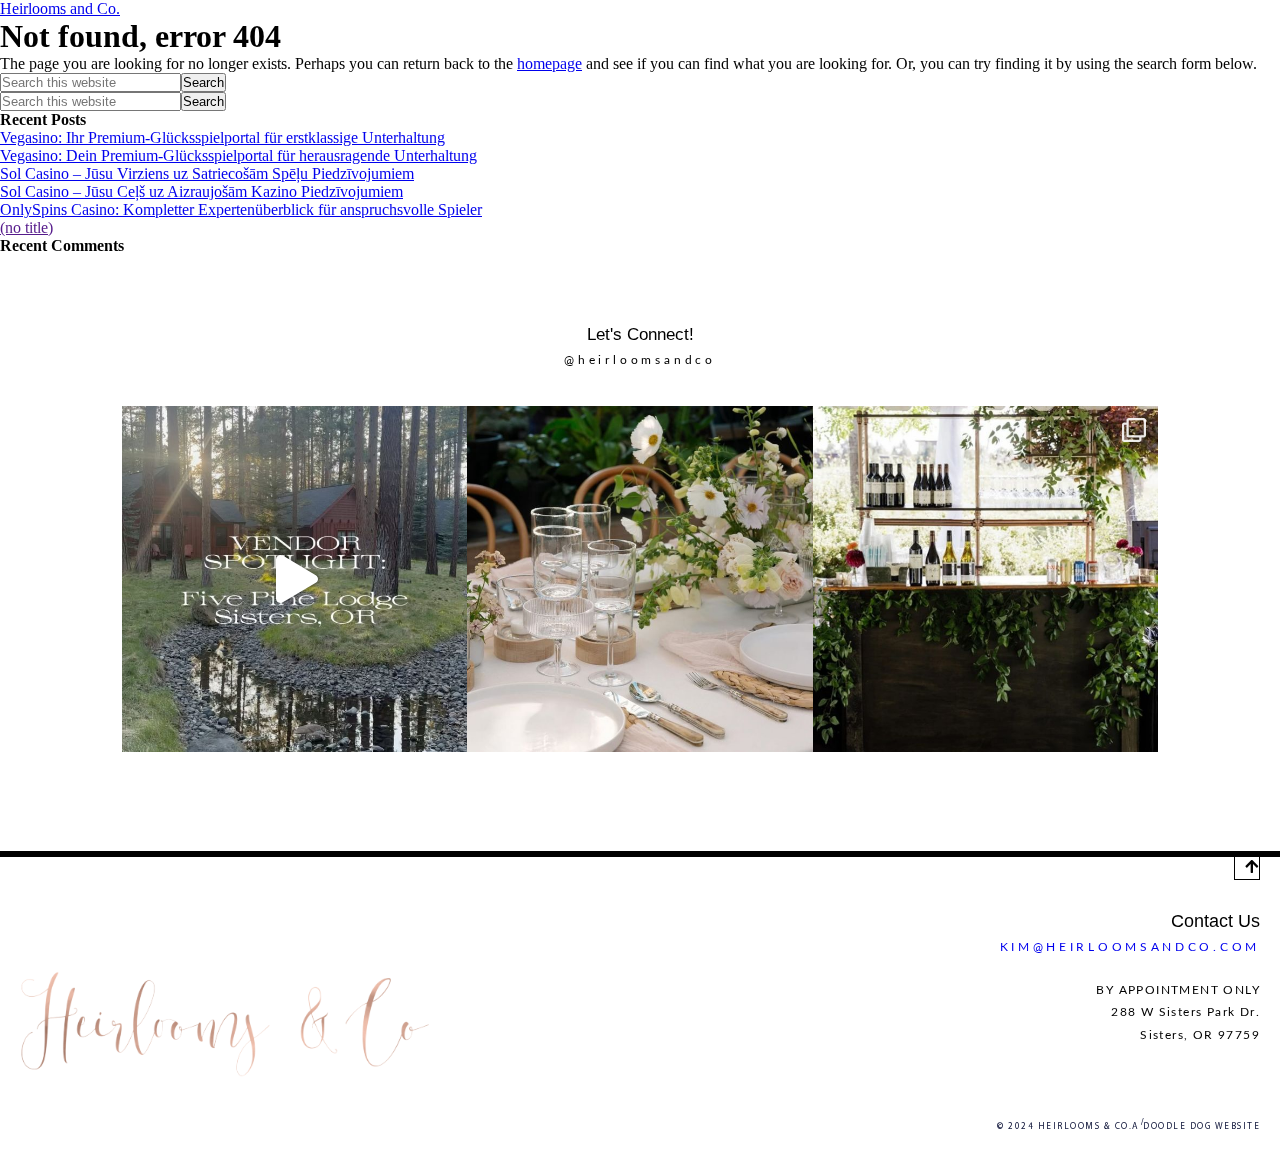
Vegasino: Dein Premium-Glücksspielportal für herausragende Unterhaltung (238, 155)
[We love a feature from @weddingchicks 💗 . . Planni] (985, 578)
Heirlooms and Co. (60, 8)
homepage (549, 63)
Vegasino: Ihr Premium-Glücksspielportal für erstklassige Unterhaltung (222, 137)
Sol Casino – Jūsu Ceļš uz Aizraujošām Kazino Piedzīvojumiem (201, 191)
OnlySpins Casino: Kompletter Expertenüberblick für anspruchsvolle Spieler (241, 209)
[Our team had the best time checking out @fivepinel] (294, 578)
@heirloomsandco (640, 360)
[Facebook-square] (623, 812)
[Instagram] (657, 812)
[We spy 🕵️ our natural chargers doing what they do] (639, 578)
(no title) (26, 227)
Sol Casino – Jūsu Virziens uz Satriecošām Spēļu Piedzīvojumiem (207, 173)
